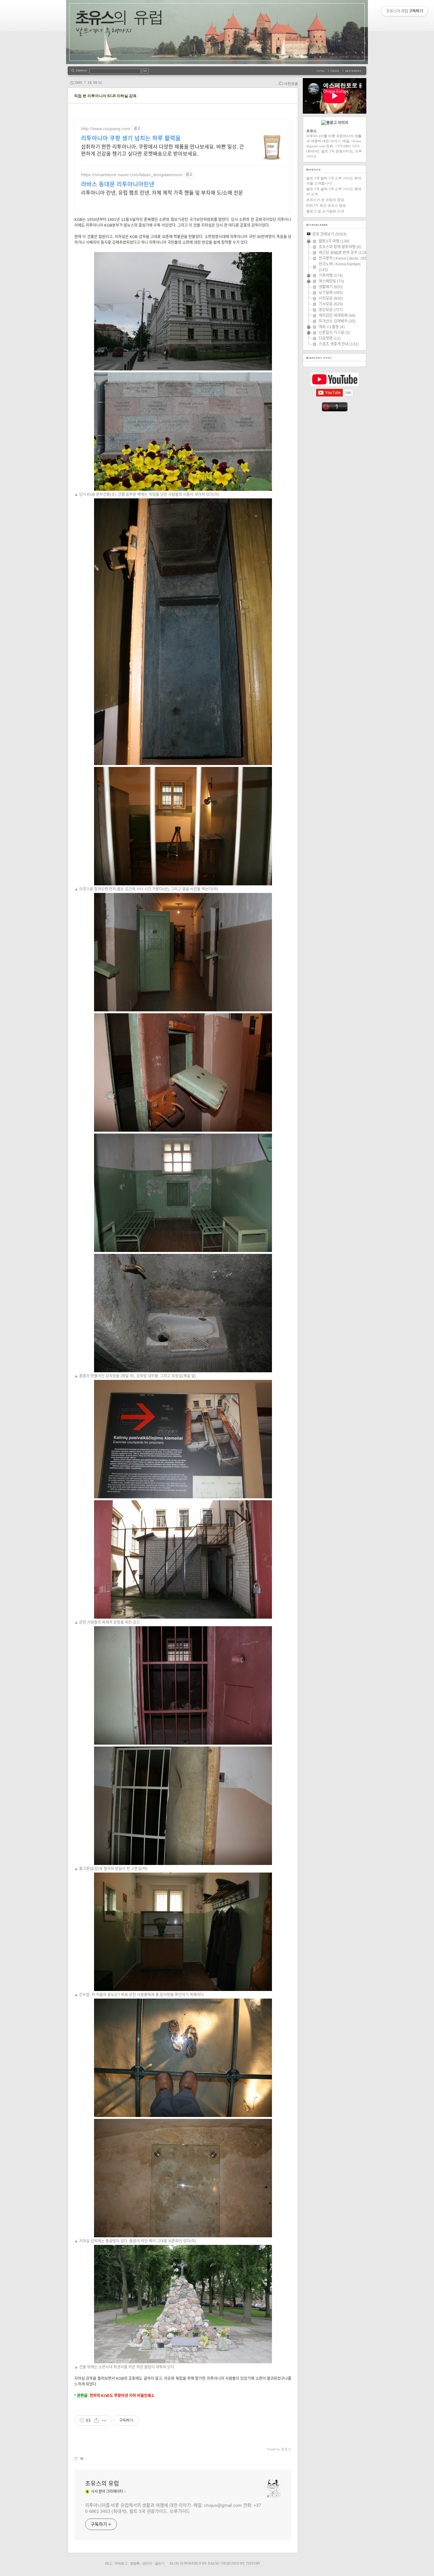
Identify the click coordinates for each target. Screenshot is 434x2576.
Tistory (253, 2563)
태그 (108, 2563)
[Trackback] (76, 2458)
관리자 (147, 2563)
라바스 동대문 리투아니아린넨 (118, 184)
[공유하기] (96, 2420)
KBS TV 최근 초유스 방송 (326, 205)
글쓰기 (159, 2563)
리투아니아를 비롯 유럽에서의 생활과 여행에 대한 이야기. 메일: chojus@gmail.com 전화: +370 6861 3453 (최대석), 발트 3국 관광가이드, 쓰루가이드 (173, 2508)
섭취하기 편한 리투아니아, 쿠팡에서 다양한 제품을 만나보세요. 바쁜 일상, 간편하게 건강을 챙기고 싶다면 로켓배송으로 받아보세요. (163, 150)
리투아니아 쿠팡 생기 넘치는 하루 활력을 (131, 138)
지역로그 (121, 2563)
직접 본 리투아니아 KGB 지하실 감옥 (105, 96)
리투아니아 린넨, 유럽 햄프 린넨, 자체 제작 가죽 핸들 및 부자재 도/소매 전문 (162, 193)
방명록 (135, 2563)
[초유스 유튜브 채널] (335, 385)
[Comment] (81, 2458)
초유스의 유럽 (102, 2484)
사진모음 (291, 83)
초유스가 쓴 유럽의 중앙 (325, 200)
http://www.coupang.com (106, 129)
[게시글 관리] (104, 2420)
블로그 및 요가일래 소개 (325, 211)
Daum (213, 2563)
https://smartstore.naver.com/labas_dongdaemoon (132, 175)
